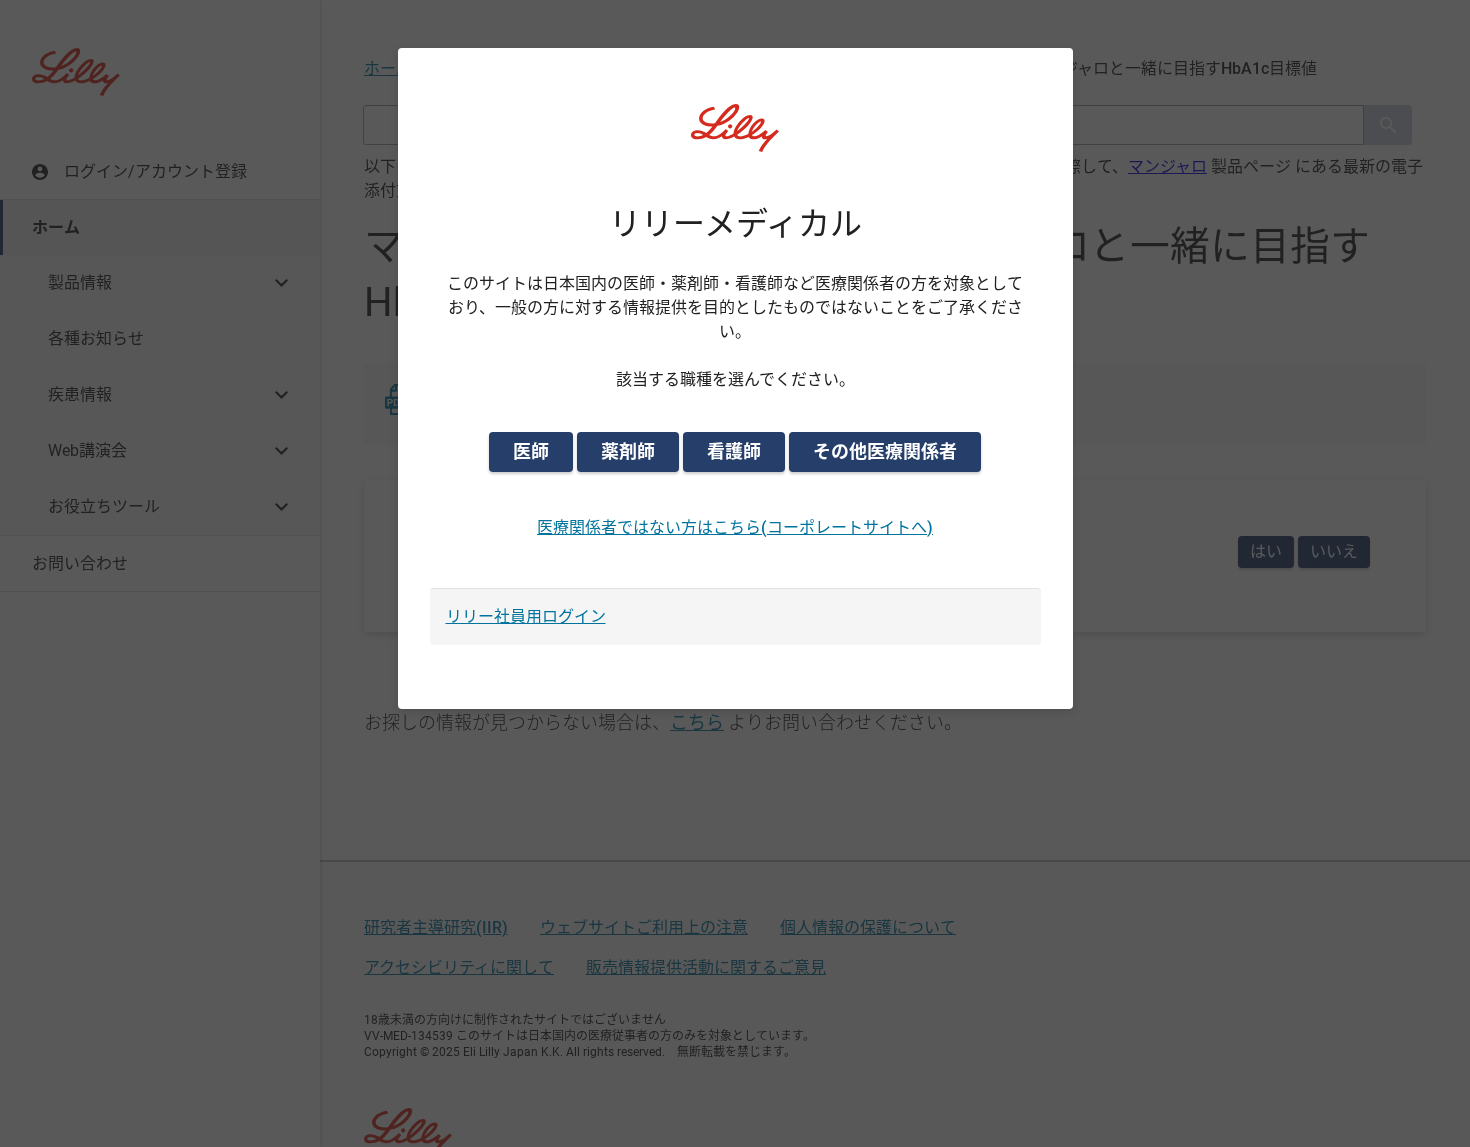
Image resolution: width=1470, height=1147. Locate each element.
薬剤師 (628, 451)
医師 (531, 451)
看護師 (734, 451)
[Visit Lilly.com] (735, 140)
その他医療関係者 (885, 451)
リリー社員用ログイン (526, 616)
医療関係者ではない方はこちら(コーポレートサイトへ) (735, 527)
